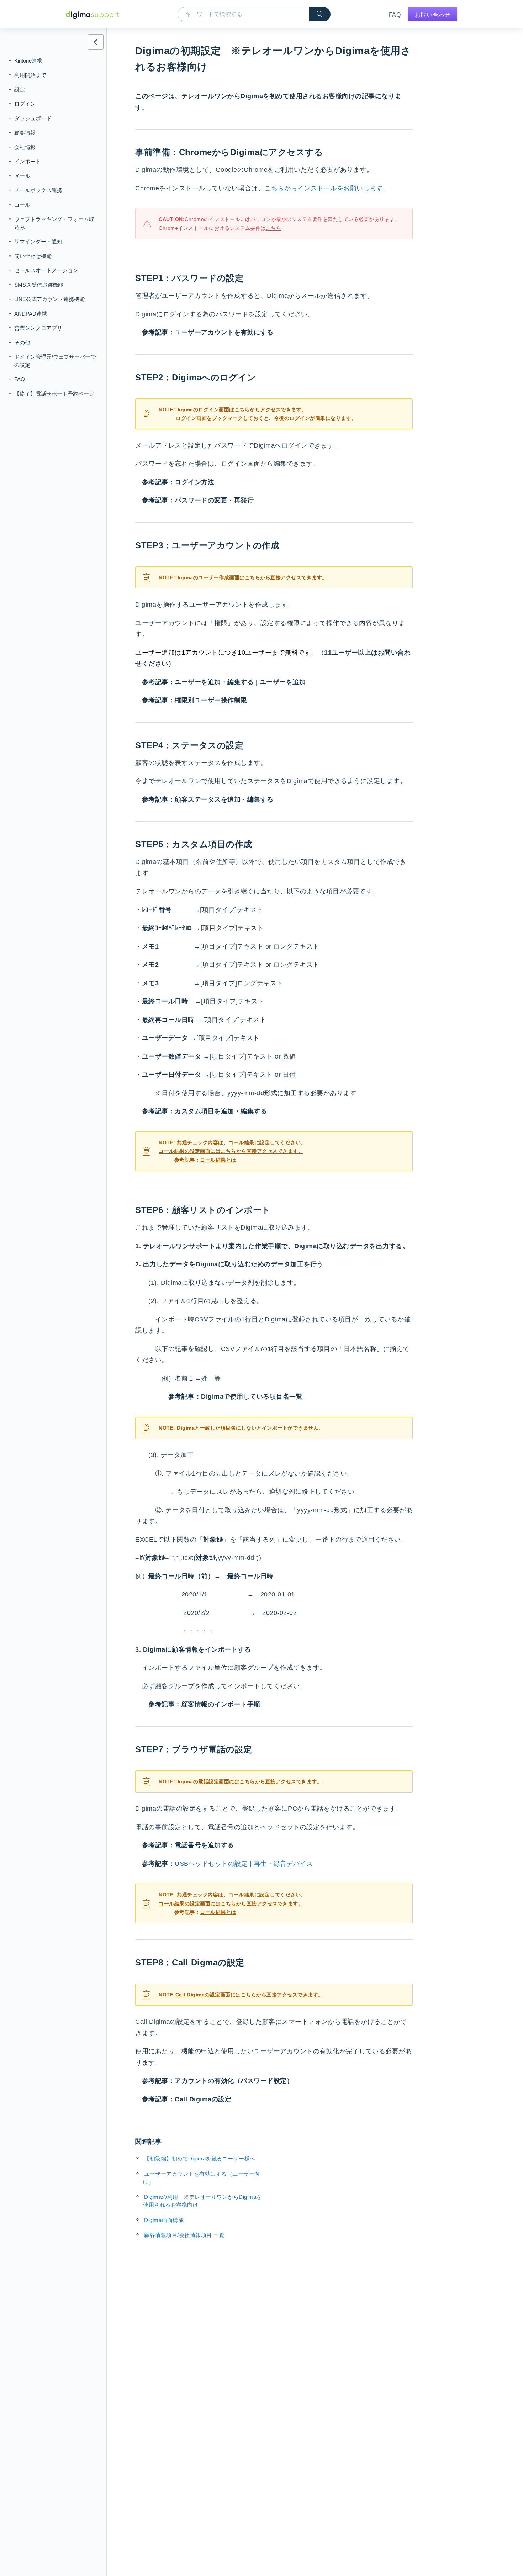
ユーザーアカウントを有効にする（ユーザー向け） (202, 2178)
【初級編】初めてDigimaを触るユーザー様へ (200, 2158)
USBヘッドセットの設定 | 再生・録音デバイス (244, 1864)
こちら (274, 228)
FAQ (395, 15)
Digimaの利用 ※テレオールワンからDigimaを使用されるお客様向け (202, 2201)
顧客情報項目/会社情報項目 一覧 (184, 2235)
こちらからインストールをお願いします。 (327, 188)
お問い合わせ (432, 15)
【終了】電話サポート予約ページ (54, 394)
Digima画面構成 (164, 2220)
